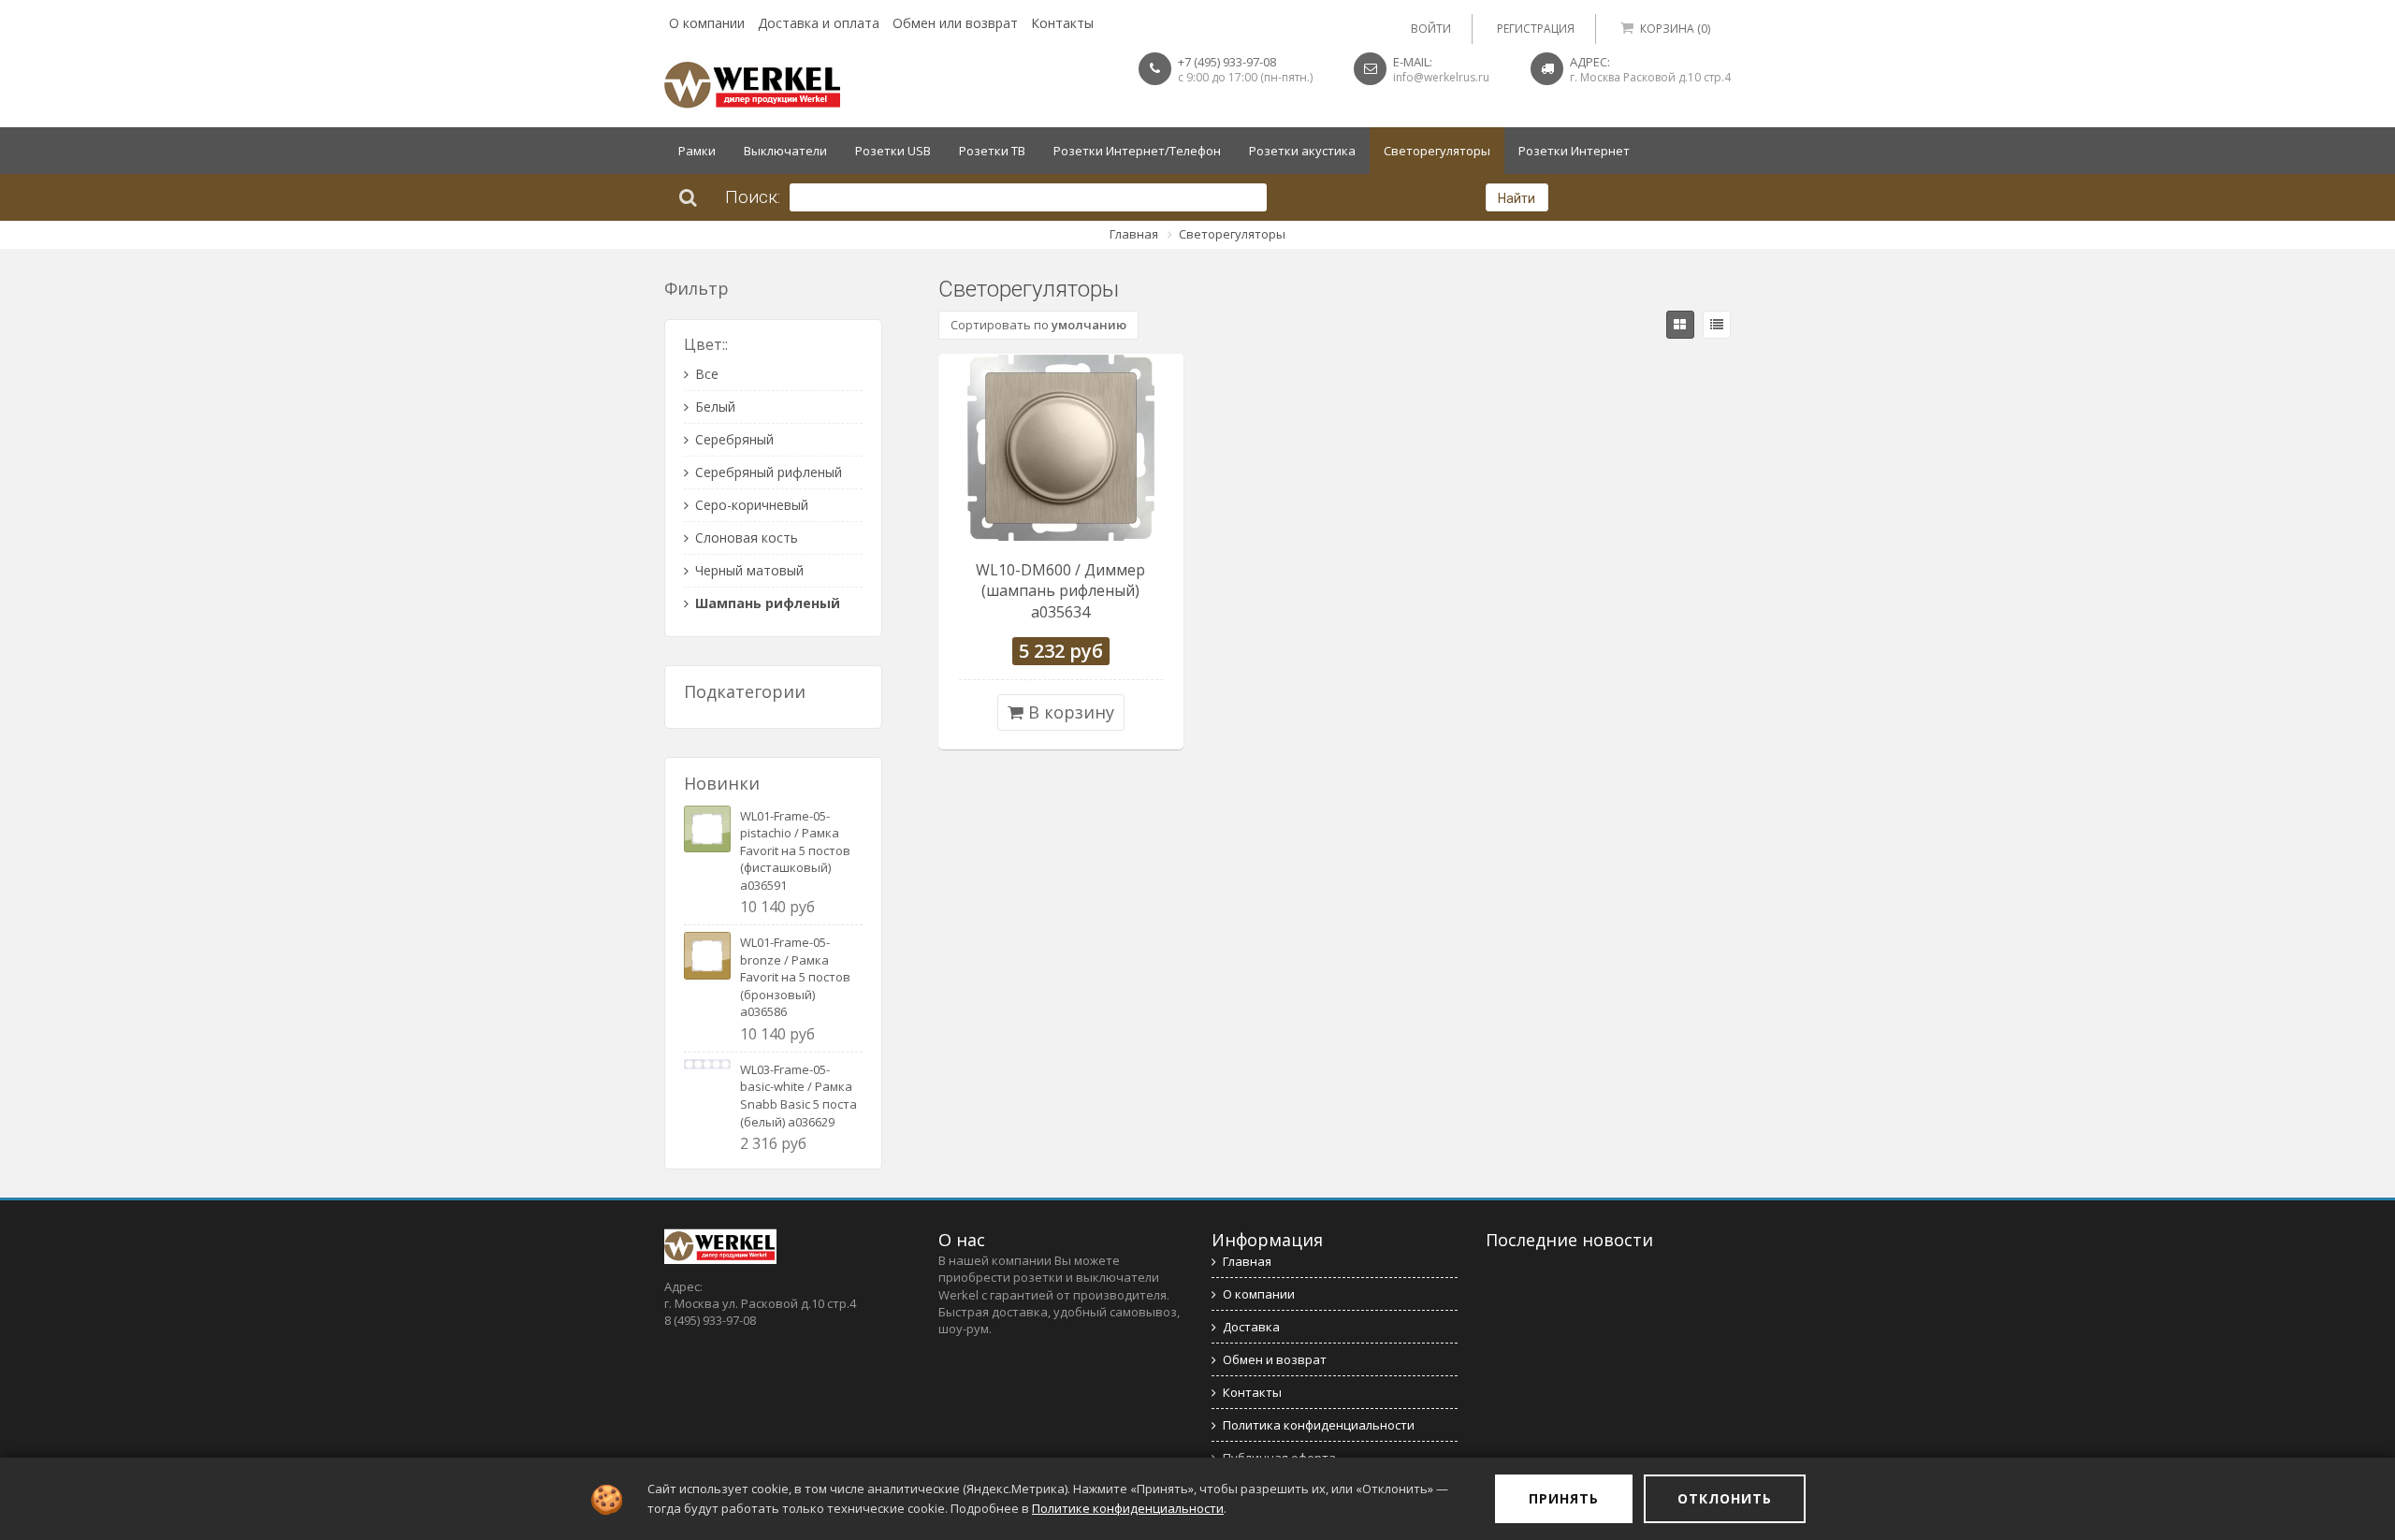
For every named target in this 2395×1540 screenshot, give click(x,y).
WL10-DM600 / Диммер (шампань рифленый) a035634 (1060, 591)
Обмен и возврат (1275, 1359)
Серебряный (734, 439)
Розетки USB (893, 151)
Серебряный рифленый (769, 472)
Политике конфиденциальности (1128, 1508)
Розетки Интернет (1574, 151)
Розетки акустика (1302, 151)
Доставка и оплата (819, 23)
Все (707, 374)
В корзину (1069, 712)
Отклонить (1725, 1498)
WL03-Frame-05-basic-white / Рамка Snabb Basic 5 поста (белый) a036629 (798, 1096)
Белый (715, 407)
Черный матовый (749, 570)
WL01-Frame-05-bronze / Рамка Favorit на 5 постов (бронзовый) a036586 (795, 977)
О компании (707, 23)
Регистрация (1536, 29)
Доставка (1251, 1327)
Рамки (697, 151)
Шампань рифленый (768, 603)
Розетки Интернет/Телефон (1137, 151)
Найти (1517, 198)
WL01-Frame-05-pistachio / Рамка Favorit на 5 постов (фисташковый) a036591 (795, 850)
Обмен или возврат (955, 23)
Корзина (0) (1675, 29)
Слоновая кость (747, 538)
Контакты (1062, 23)
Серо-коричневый (752, 505)
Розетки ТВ (992, 151)
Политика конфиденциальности (1319, 1425)
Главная (1134, 234)
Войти (1431, 29)
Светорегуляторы (1437, 151)
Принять (1564, 1498)
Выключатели (785, 151)
